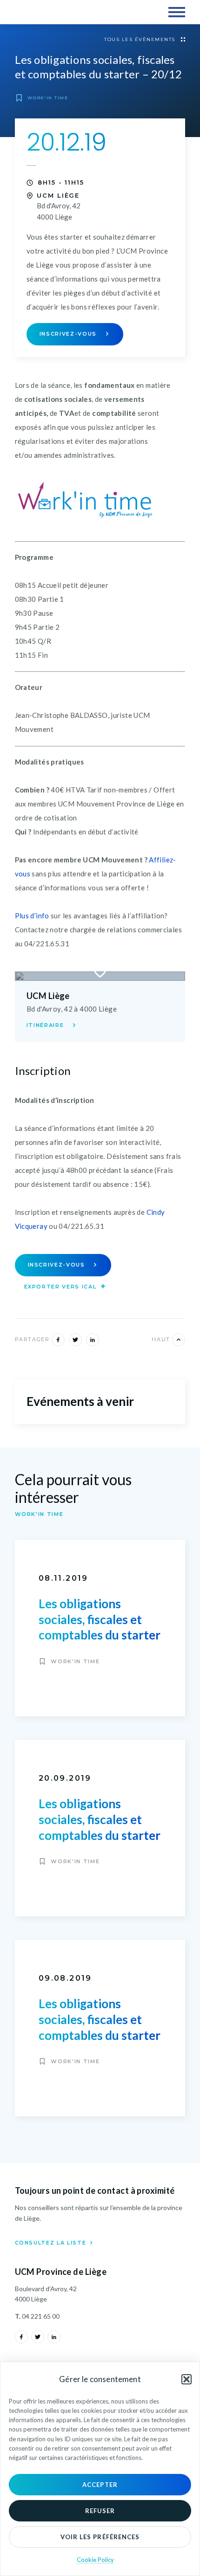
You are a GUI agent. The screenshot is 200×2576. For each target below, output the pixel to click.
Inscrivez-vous (69, 334)
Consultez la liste (52, 2243)
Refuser (100, 2511)
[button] (187, 2379)
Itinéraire (46, 1025)
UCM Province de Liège (55, 12)
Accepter (100, 2485)
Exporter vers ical (61, 1287)
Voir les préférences (100, 2537)
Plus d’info (32, 916)
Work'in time (47, 98)
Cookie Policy (95, 2560)
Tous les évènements (141, 39)
